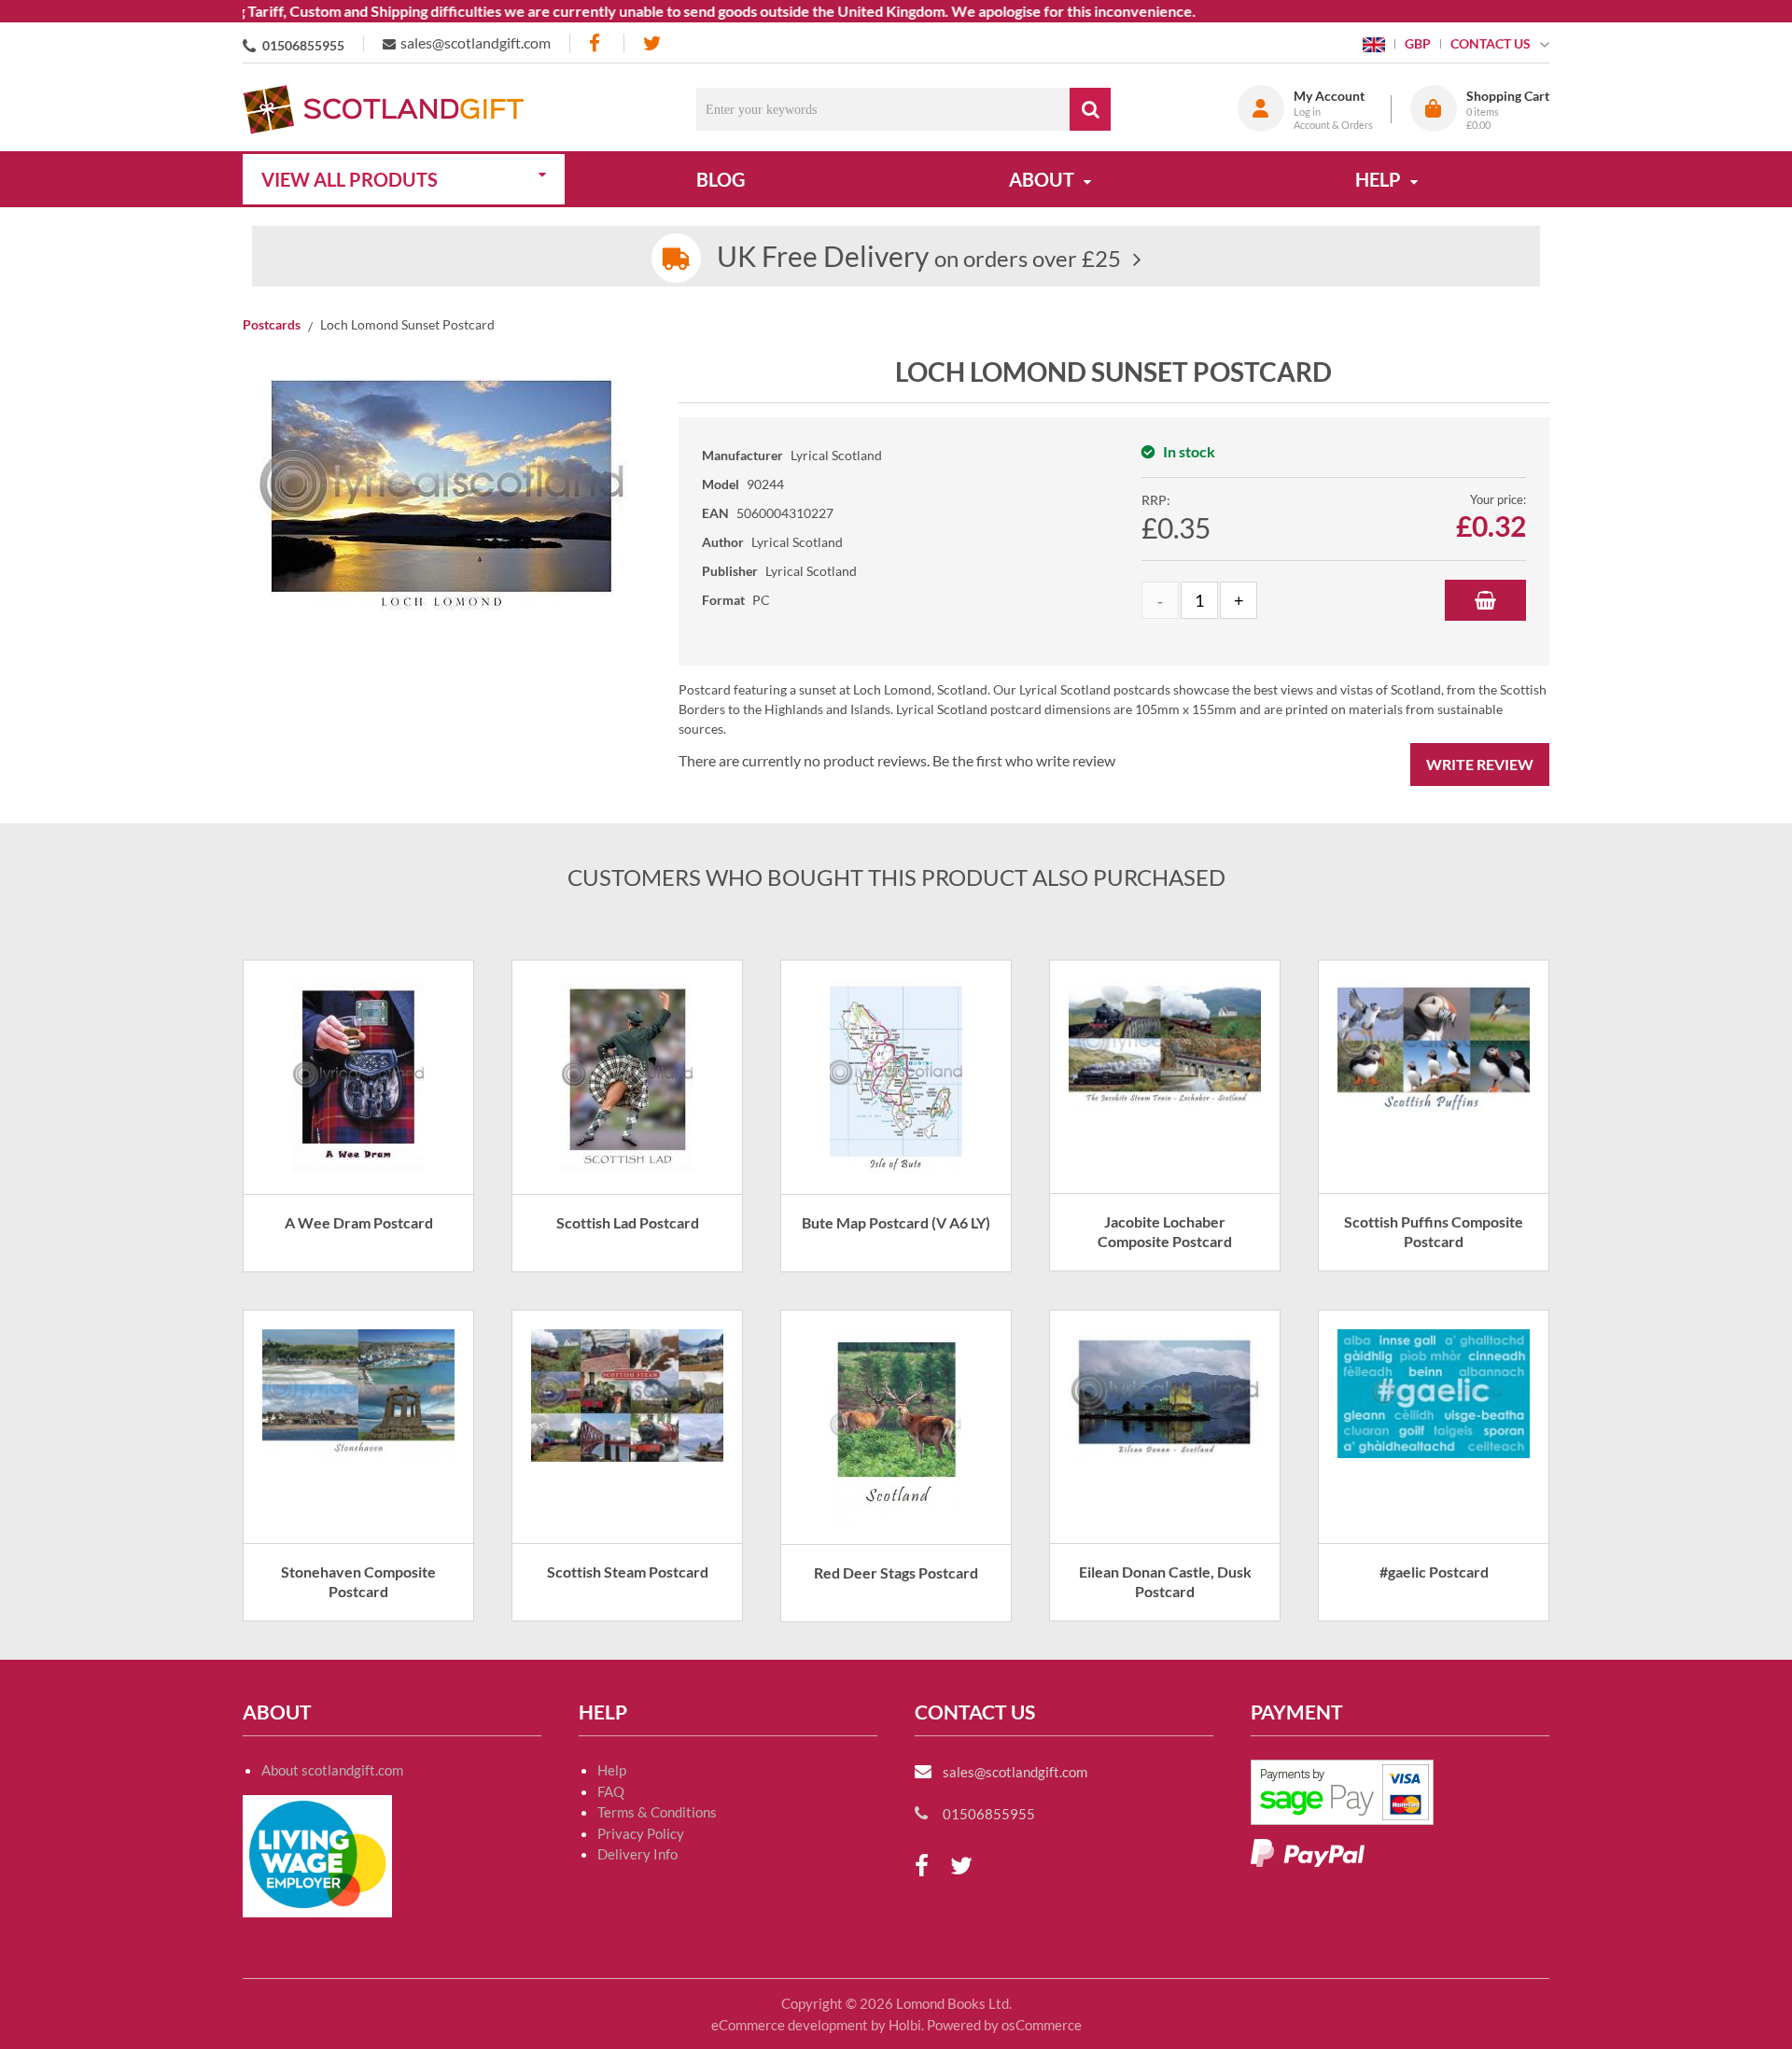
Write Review (1480, 764)
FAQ (611, 1791)
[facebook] (596, 43)
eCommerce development (790, 2025)
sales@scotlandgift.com (476, 42)
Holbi (905, 2025)
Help (612, 1770)
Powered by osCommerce (1004, 2025)
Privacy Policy (641, 1833)
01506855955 (303, 45)
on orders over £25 (919, 258)
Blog (721, 179)
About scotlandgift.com (332, 1770)
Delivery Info (637, 1854)
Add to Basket (1485, 600)
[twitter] (652, 43)
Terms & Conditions (657, 1812)
